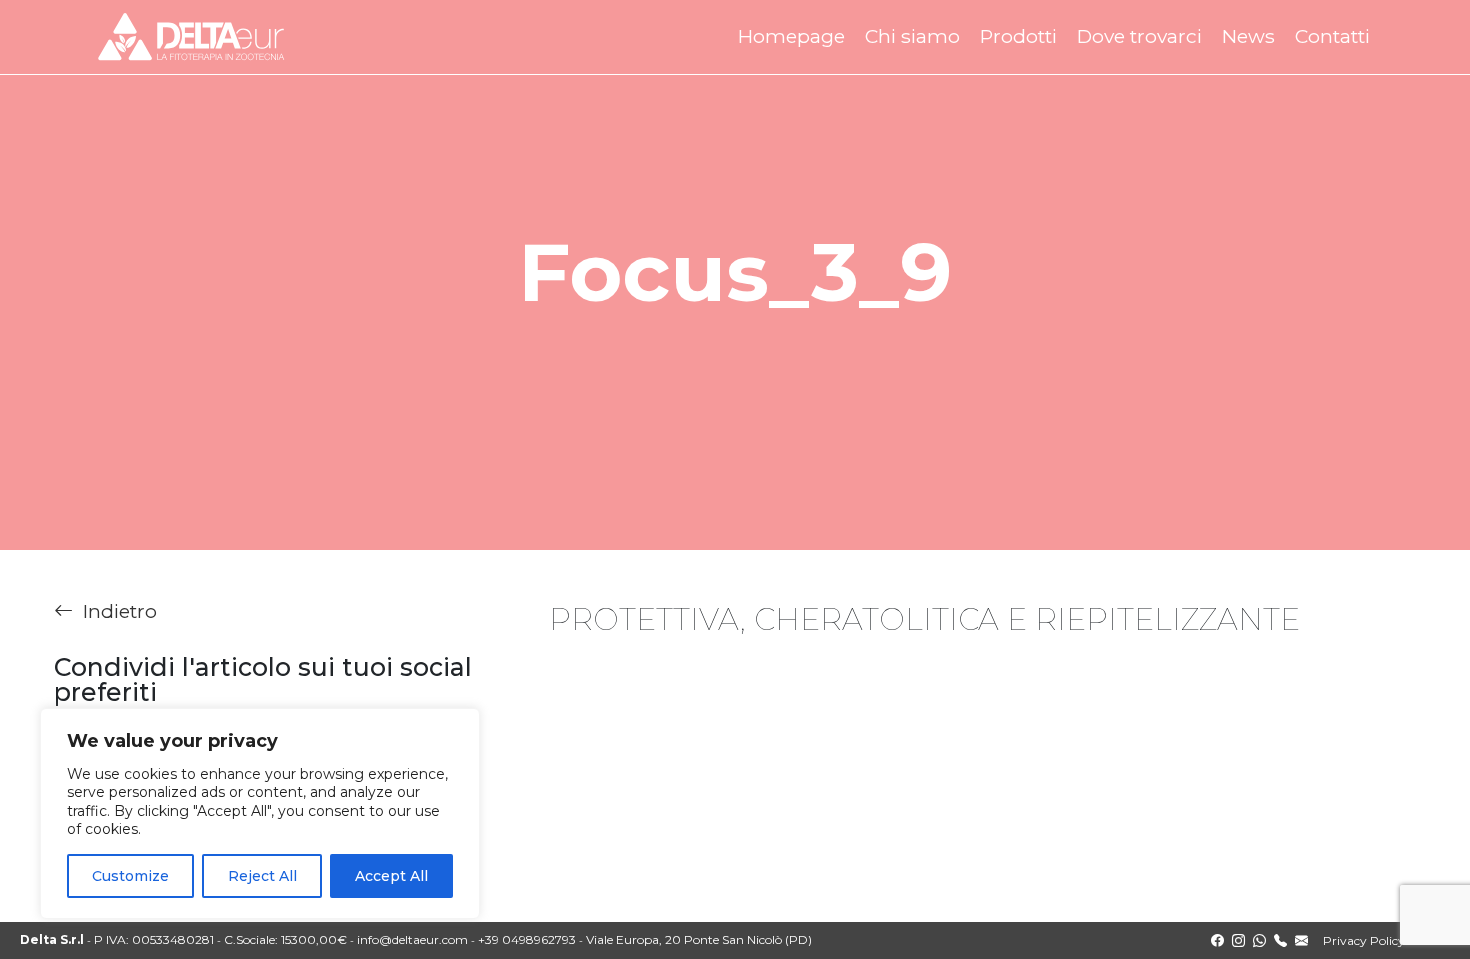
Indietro (120, 611)
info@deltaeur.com (412, 939)
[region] (260, 813)
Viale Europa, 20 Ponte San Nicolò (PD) (699, 939)
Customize (130, 876)
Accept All (391, 876)
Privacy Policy (1364, 940)
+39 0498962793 (527, 939)
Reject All (262, 876)
